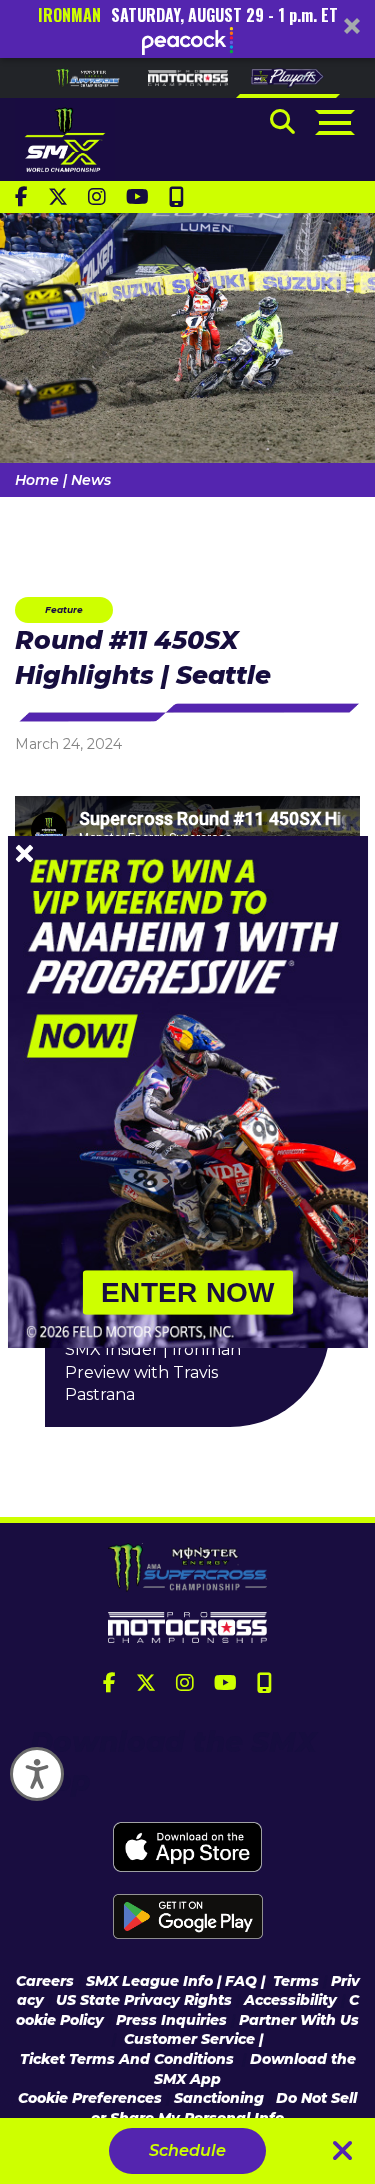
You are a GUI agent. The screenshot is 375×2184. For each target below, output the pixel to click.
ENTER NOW (188, 1292)
